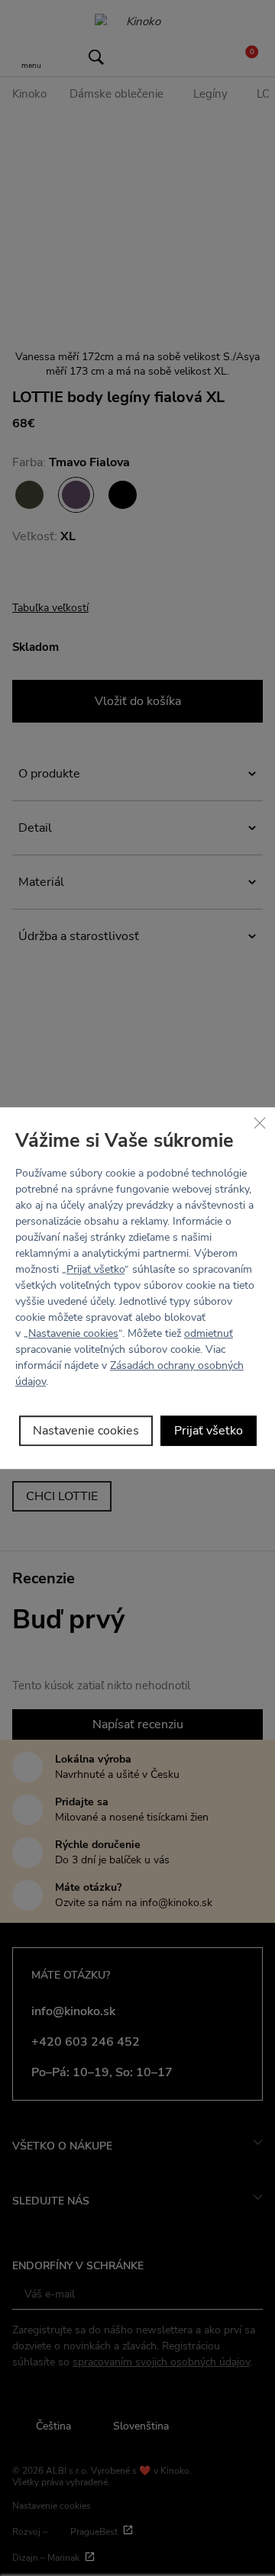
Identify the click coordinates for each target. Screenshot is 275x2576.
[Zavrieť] (260, 1122)
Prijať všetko (95, 1269)
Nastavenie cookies (73, 1333)
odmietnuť (209, 1333)
